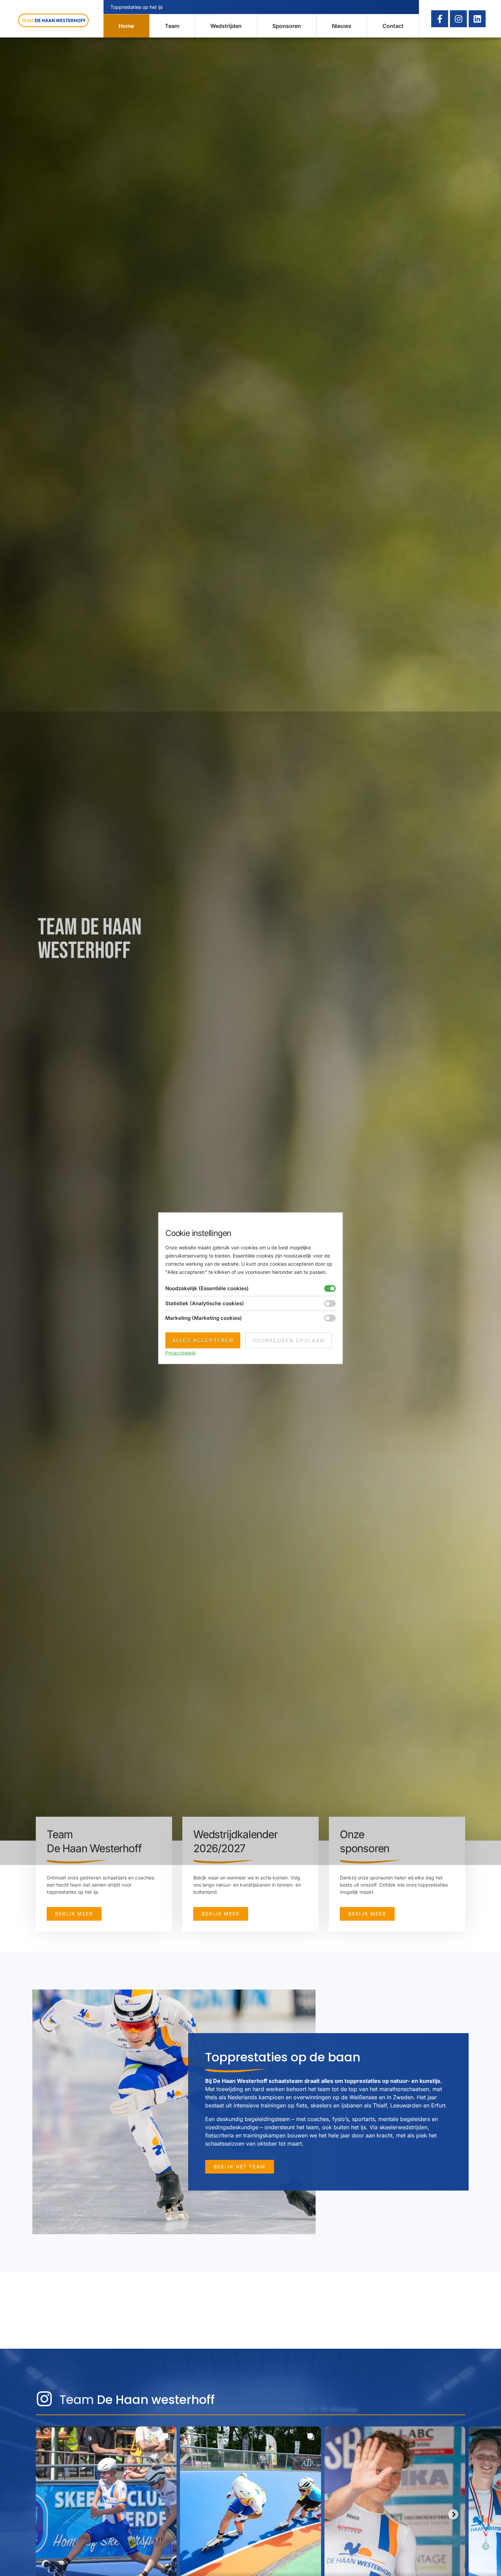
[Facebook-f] (440, 19)
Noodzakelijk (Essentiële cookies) (207, 1288)
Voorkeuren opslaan (289, 1340)
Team (172, 26)
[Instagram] (458, 19)
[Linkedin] (477, 19)
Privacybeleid (180, 1352)
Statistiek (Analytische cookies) (205, 1303)
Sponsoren (287, 26)
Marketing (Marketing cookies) (204, 1318)
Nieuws (342, 26)
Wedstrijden (226, 26)
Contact (393, 26)
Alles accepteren (203, 1340)
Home (126, 26)
